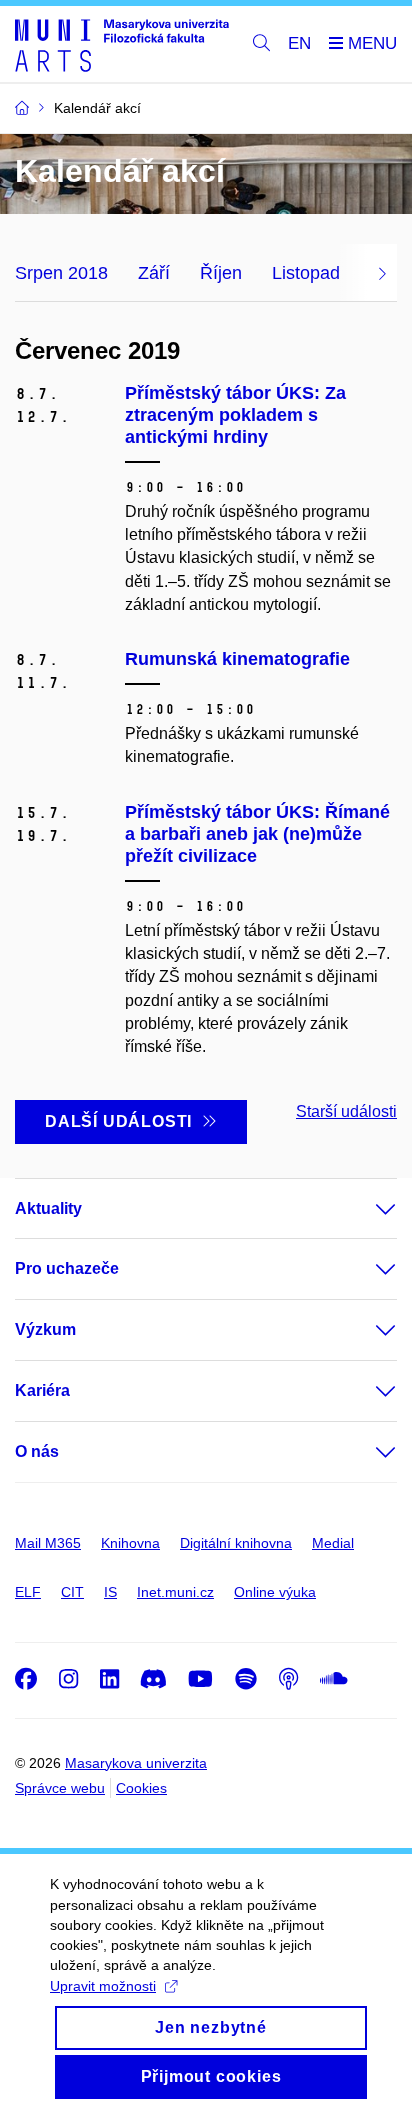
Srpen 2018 (61, 273)
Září (154, 273)
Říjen (221, 273)
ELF (28, 1592)
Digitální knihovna (236, 1543)
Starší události (346, 1111)
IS (110, 1592)
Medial (333, 1543)
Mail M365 (48, 1543)
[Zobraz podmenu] (366, 1209)
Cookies (141, 1788)
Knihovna (130, 1543)
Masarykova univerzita (136, 1763)
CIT (72, 1592)
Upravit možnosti (103, 1986)
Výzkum (45, 1329)
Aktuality (48, 1208)
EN (299, 43)
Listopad (306, 273)
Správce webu (60, 1788)
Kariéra (42, 1390)
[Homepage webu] (122, 44)
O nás (37, 1451)
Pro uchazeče (67, 1268)
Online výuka (275, 1592)
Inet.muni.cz (175, 1592)
